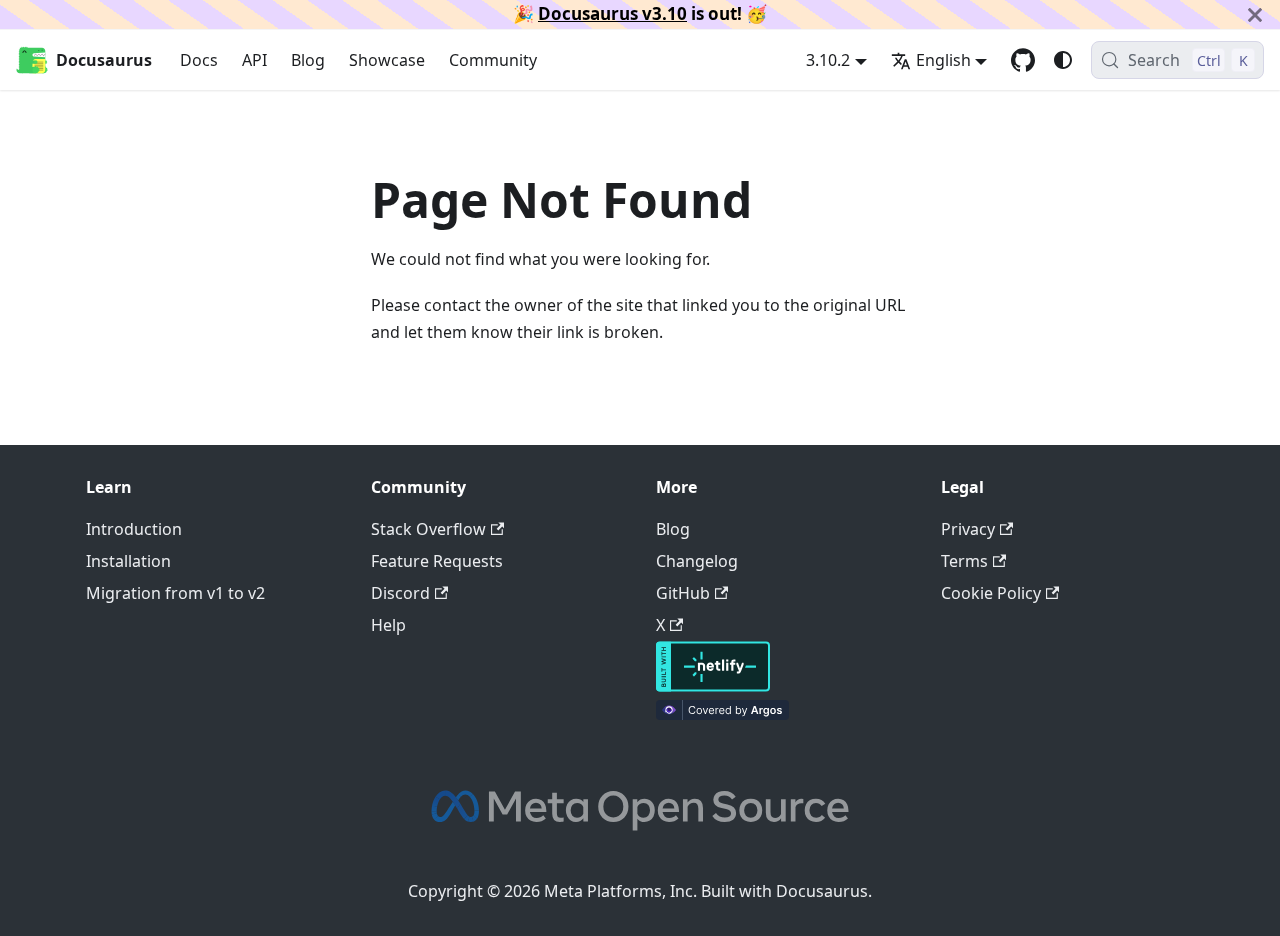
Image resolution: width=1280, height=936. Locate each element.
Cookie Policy (991, 593)
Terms (964, 561)
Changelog (697, 561)
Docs (199, 60)
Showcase (387, 60)
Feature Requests (437, 561)
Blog (308, 60)
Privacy (968, 529)
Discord (400, 593)
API (254, 60)
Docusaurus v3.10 (612, 13)
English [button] (943, 60)
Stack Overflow (428, 529)
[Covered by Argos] (722, 714)
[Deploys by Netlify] (713, 686)
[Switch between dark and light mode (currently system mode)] (1063, 60)
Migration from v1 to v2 (175, 593)
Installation (128, 561)
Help (388, 625)
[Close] (1255, 14)
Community (493, 60)
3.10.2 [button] (828, 60)
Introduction (134, 529)
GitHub (683, 593)
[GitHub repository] (1023, 60)
